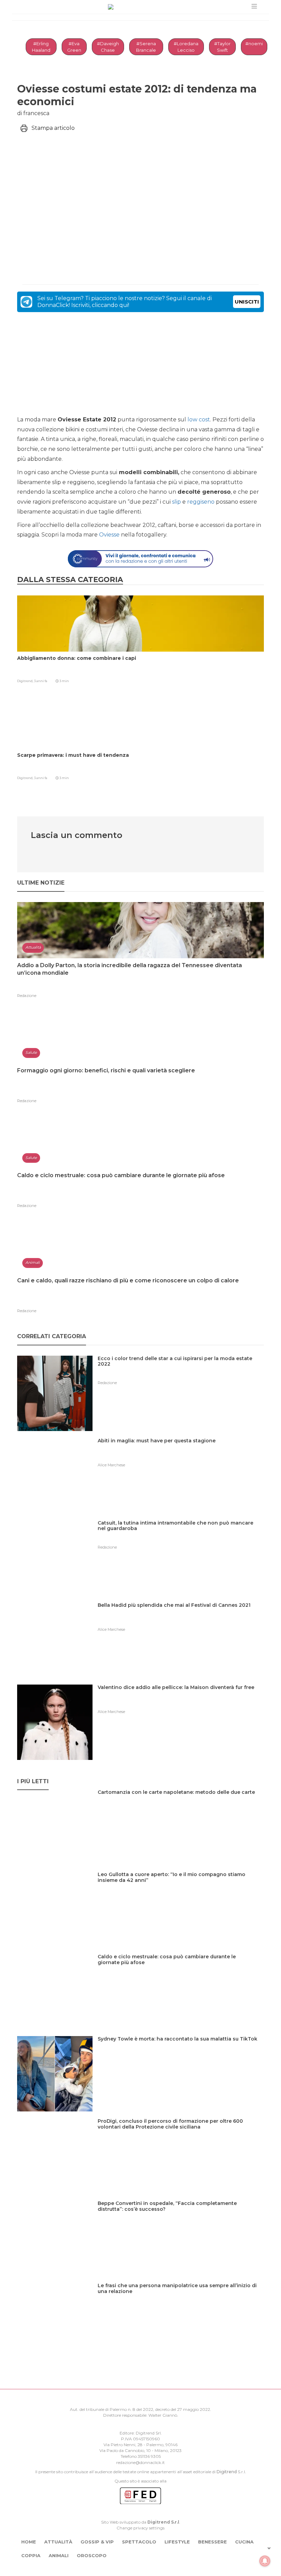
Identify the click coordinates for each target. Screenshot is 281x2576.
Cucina (244, 2542)
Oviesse (109, 535)
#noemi (254, 44)
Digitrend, (26, 681)
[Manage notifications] (265, 2561)
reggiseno (201, 502)
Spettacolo (139, 2542)
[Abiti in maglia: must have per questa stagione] (159, 1455)
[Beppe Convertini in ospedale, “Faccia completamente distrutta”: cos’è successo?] (181, 2217)
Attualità (58, 2542)
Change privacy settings (140, 2528)
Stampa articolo (53, 128)
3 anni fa (41, 681)
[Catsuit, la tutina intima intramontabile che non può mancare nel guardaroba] (181, 1537)
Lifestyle (177, 2542)
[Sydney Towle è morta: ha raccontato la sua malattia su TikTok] (180, 2053)
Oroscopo (92, 2555)
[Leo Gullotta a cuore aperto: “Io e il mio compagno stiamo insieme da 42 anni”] (181, 1889)
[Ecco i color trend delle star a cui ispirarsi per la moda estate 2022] (181, 1373)
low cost (199, 420)
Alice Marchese (111, 1465)
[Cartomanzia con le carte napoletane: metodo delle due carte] (179, 1806)
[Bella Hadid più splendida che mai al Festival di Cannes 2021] (177, 1619)
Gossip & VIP (97, 2542)
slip (176, 502)
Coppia (31, 2555)
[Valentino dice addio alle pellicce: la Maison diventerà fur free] (179, 1702)
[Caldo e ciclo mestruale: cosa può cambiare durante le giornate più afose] (181, 1971)
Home (29, 2542)
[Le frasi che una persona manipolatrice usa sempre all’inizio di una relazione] (181, 2300)
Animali (59, 2555)
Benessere (212, 2542)
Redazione (27, 996)
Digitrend (227, 2472)
